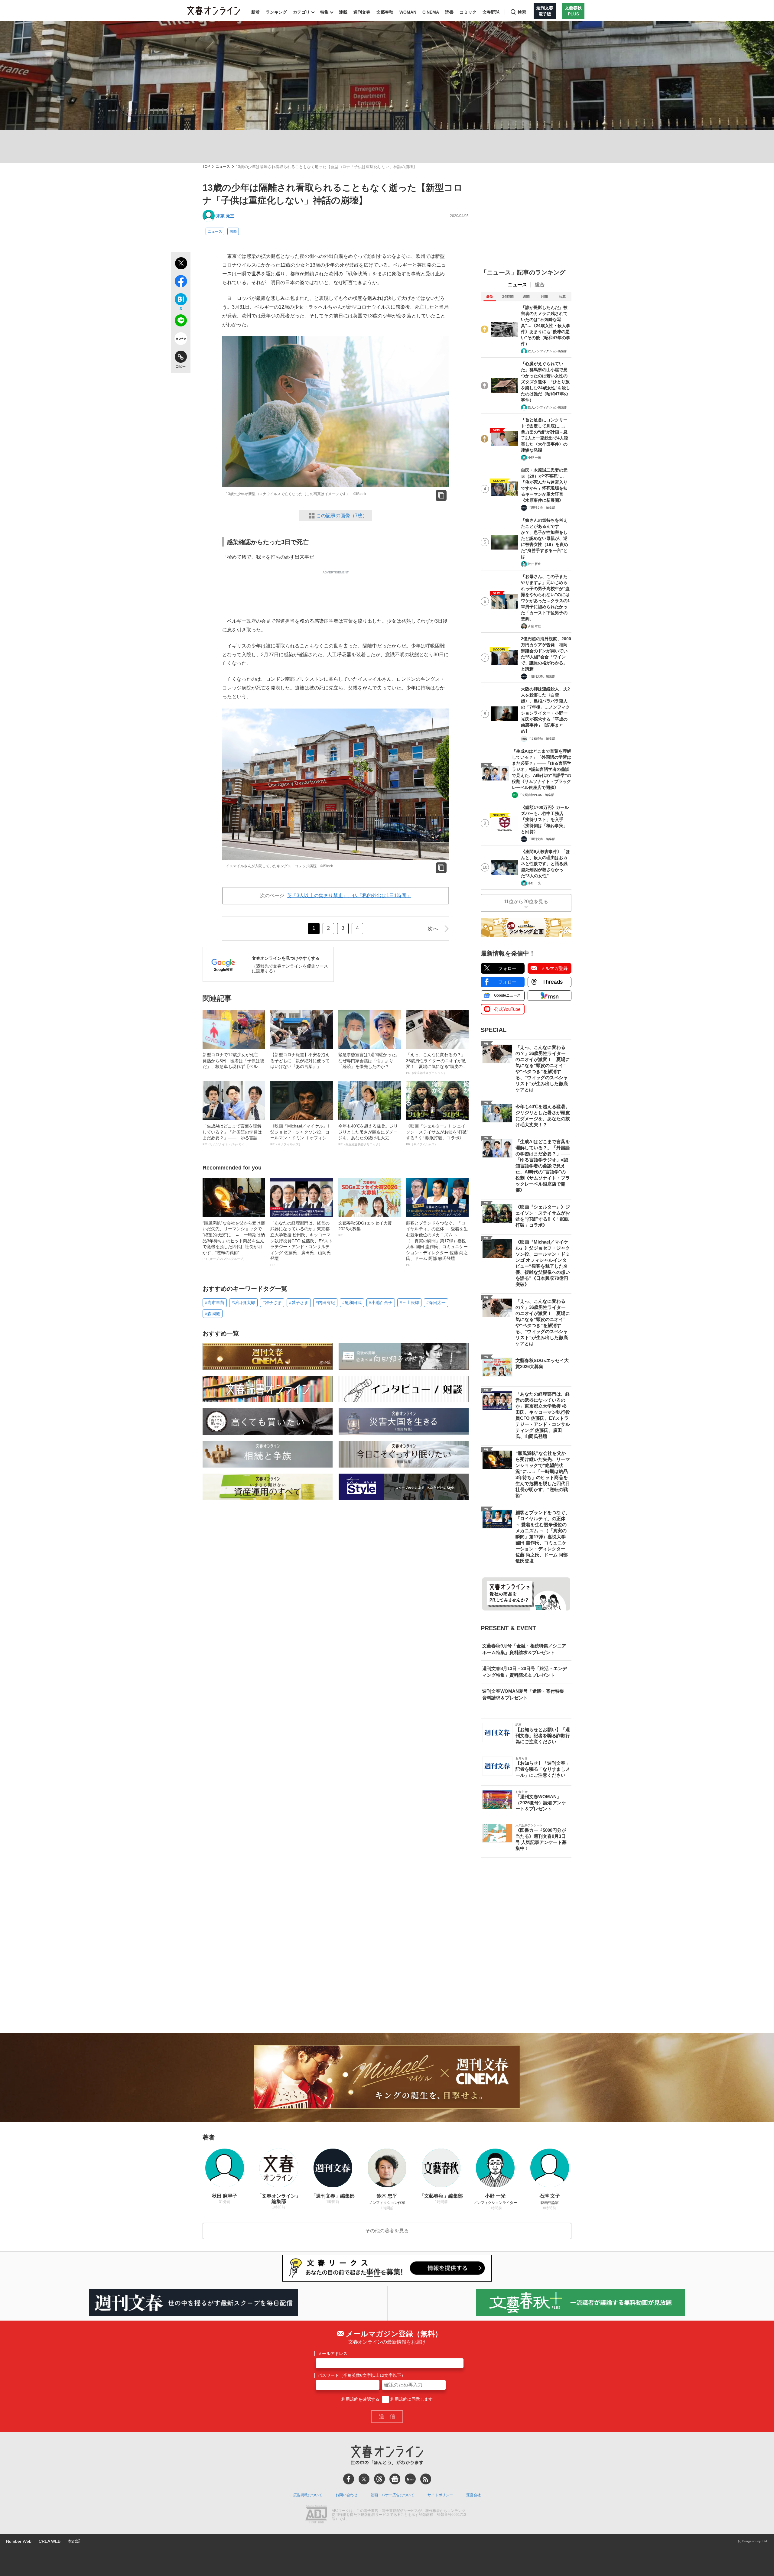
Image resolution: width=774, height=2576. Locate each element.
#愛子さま (299, 1303)
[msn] (410, 2479)
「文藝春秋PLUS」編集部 (537, 795)
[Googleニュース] (395, 2479)
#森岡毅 (213, 1314)
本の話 (74, 2541)
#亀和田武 (352, 1303)
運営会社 (473, 2495)
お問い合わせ (346, 2495)
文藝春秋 (385, 12)
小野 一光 (534, 457)
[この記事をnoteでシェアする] (181, 340)
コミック (468, 12)
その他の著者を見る (387, 2231)
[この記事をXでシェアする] (181, 264)
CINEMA (431, 12)
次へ (433, 929)
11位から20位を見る (526, 902)
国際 (233, 232)
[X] (364, 2479)
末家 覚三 (225, 216)
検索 (522, 12)
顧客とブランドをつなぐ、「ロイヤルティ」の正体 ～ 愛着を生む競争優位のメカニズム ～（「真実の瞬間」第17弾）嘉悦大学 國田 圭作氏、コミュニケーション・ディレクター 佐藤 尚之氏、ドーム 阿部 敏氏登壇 (437, 1244)
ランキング (276, 12)
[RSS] (426, 2479)
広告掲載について (308, 2495)
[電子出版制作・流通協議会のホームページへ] (316, 2515)
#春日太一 (436, 1303)
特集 (324, 12)
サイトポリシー (440, 2495)
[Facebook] (349, 2479)
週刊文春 (362, 12)
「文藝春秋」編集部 (541, 739)
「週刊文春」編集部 (541, 508)
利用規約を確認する (360, 2399)
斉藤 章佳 (534, 626)
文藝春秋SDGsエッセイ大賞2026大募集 (365, 1229)
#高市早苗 (215, 1303)
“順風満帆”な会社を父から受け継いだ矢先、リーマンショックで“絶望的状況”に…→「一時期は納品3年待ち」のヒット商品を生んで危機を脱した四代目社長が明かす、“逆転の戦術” (234, 1241)
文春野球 (491, 12)
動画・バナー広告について (392, 2495)
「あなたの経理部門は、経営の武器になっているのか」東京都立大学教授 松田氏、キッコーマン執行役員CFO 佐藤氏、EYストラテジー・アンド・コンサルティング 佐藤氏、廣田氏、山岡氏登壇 (301, 1244)
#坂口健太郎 (243, 1303)
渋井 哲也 (534, 564)
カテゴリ (301, 12)
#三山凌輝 (409, 1303)
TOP (206, 167)
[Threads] (379, 2479)
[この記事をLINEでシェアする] (181, 322)
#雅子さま (272, 1303)
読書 (449, 12)
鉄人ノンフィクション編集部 (548, 351)
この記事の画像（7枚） (342, 516)
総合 (540, 285)
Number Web (19, 2541)
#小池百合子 (381, 1303)
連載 (343, 12)
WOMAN (408, 12)
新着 (255, 12)
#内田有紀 (325, 1303)
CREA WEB (50, 2541)
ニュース (223, 167)
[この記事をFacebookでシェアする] (181, 282)
